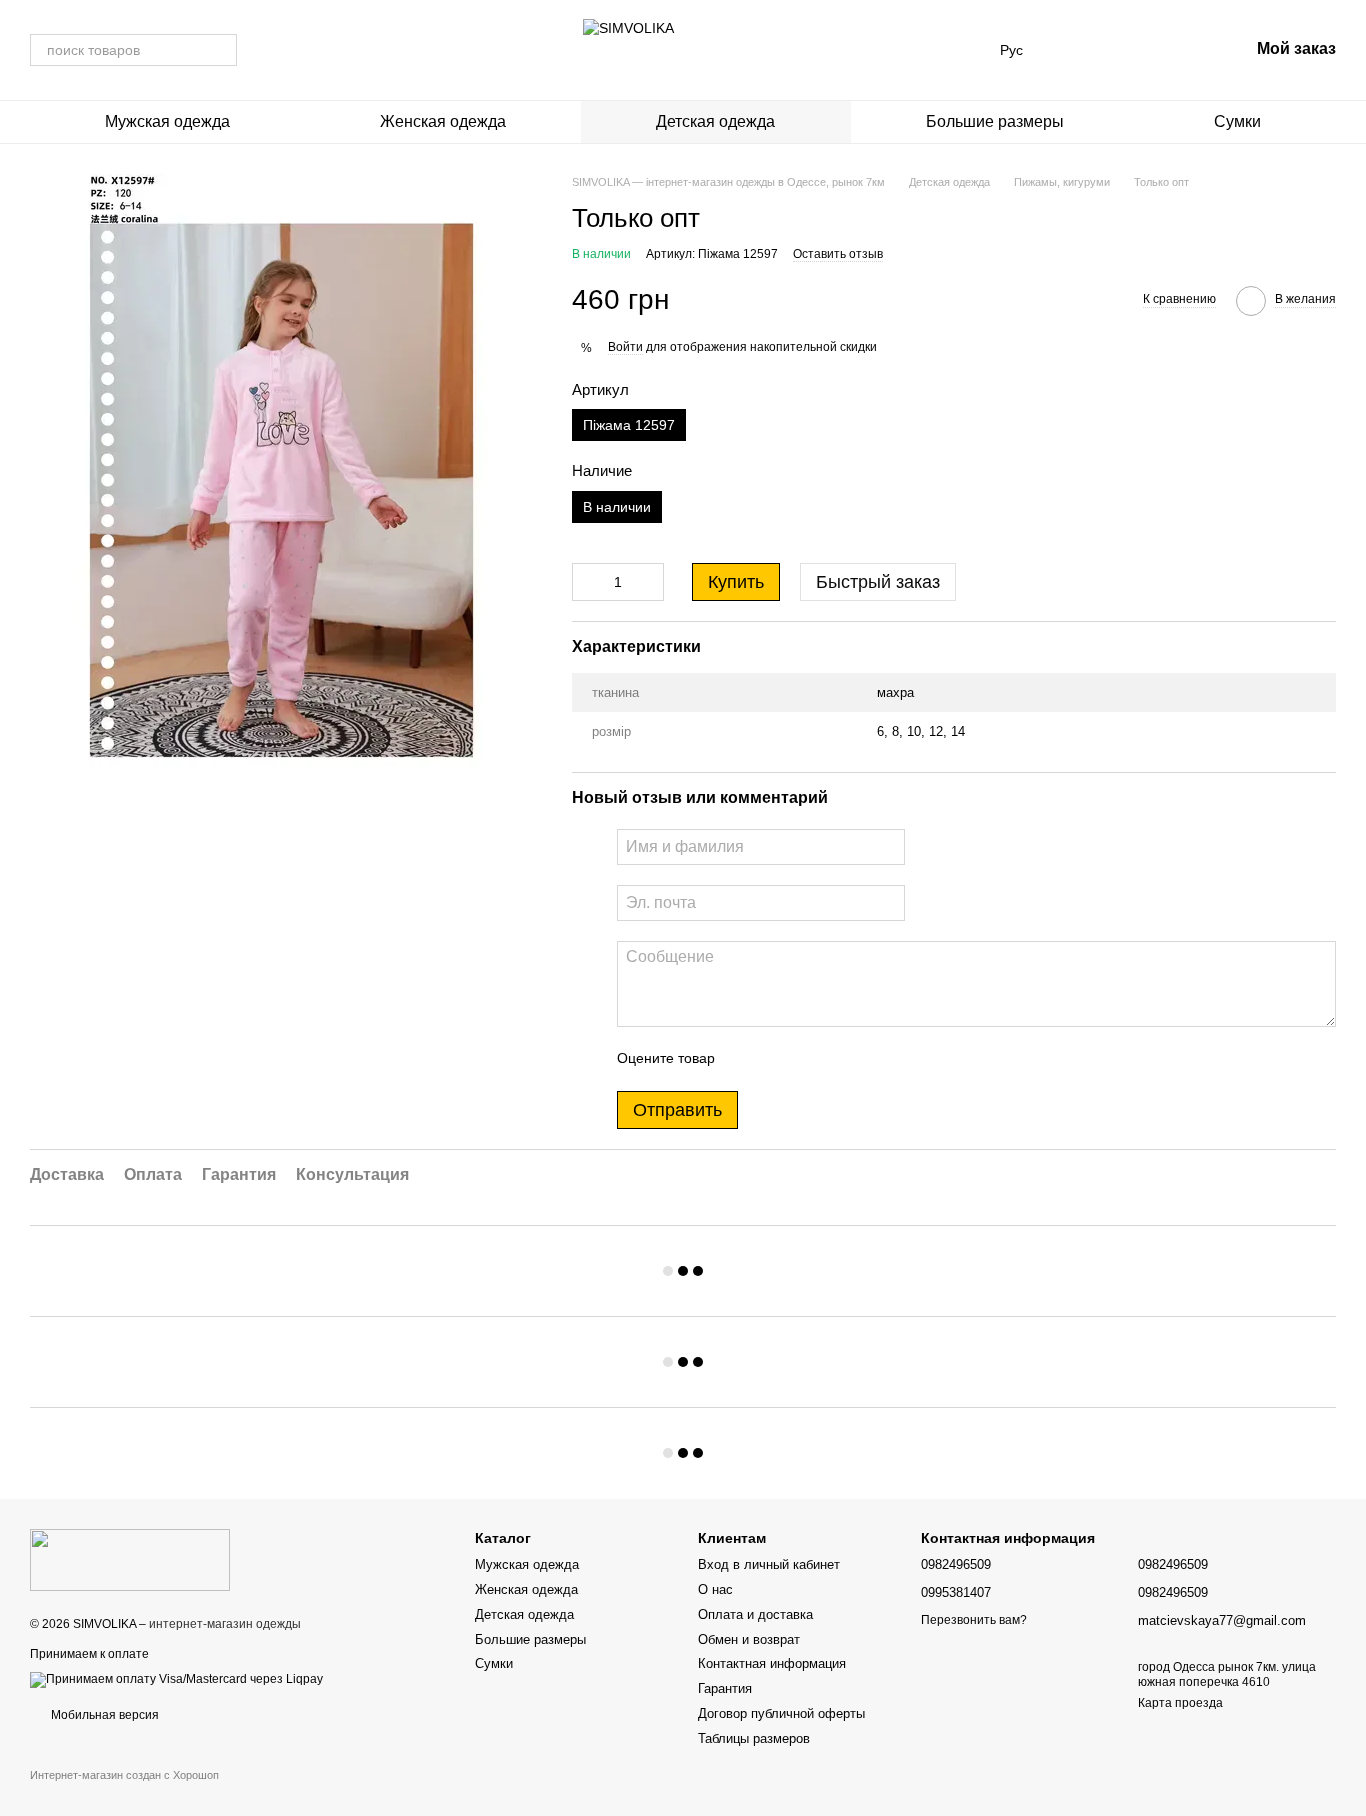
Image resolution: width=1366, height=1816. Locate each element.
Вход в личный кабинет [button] (769, 1564)
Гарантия (725, 1688)
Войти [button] (625, 347)
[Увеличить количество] (649, 582)
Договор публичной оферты (781, 1713)
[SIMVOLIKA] (130, 1559)
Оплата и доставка (755, 1614)
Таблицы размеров (754, 1738)
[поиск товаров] (221, 50)
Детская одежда (715, 121)
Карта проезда (1180, 1703)
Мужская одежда (167, 121)
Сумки (1237, 121)
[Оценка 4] (844, 1059)
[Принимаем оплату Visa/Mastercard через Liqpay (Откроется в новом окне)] (176, 1679)
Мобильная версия (103, 1715)
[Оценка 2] (780, 1059)
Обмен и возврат (749, 1639)
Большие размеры (995, 121)
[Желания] (1129, 50)
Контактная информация (772, 1663)
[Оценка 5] (876, 1059)
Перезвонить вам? (974, 1620)
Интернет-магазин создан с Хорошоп (124, 1775)
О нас (715, 1589)
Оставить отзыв (838, 254)
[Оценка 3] (812, 1059)
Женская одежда (443, 121)
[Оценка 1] (748, 1059)
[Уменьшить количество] (587, 582)
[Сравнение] (1077, 50)
